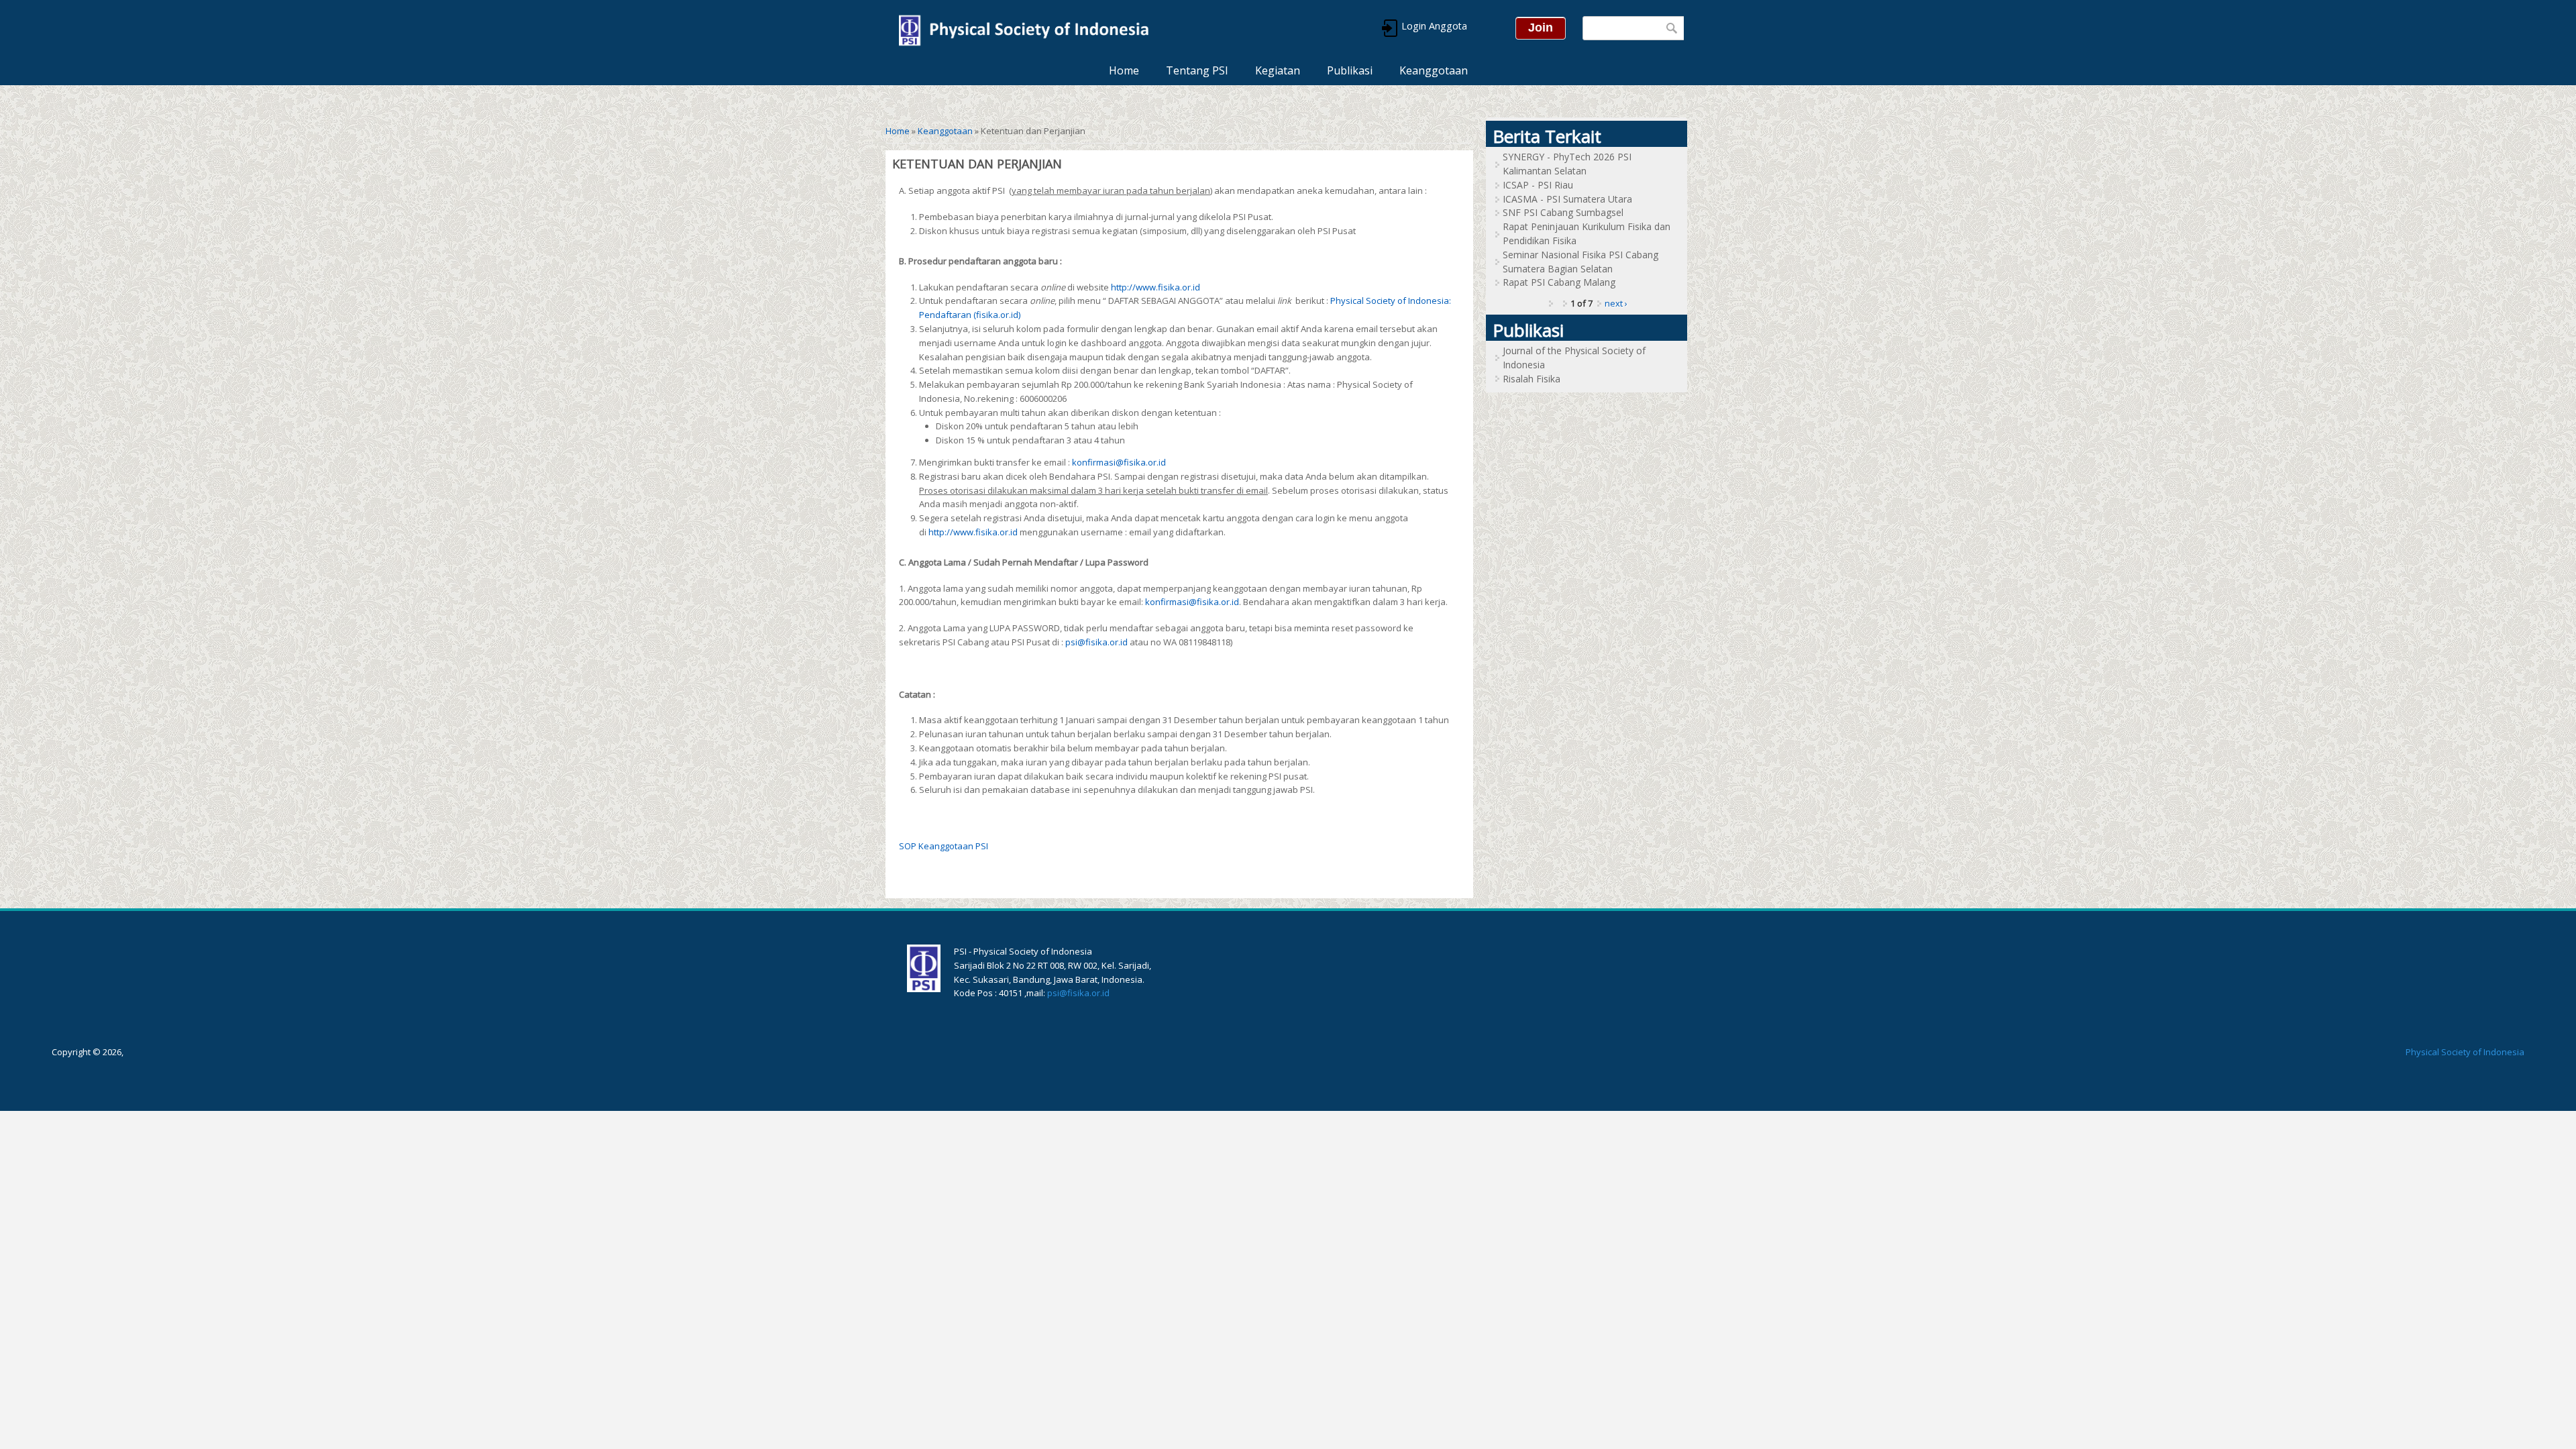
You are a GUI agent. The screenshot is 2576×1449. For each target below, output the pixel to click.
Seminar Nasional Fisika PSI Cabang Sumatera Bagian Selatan (1580, 262)
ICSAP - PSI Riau (1538, 185)
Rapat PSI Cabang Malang (1559, 282)
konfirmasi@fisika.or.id (1119, 462)
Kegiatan (1278, 70)
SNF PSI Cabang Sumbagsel (1563, 212)
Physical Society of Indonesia (2465, 1052)
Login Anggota (1433, 26)
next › (1616, 303)
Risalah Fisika (1532, 379)
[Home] (1023, 28)
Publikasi (1350, 70)
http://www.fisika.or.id (1156, 287)
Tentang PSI (1197, 70)
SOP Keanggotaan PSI (944, 846)
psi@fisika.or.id (1096, 642)
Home (1124, 70)
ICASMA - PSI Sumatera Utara (1567, 199)
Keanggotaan (1434, 70)
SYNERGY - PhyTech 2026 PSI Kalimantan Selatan (1567, 164)
